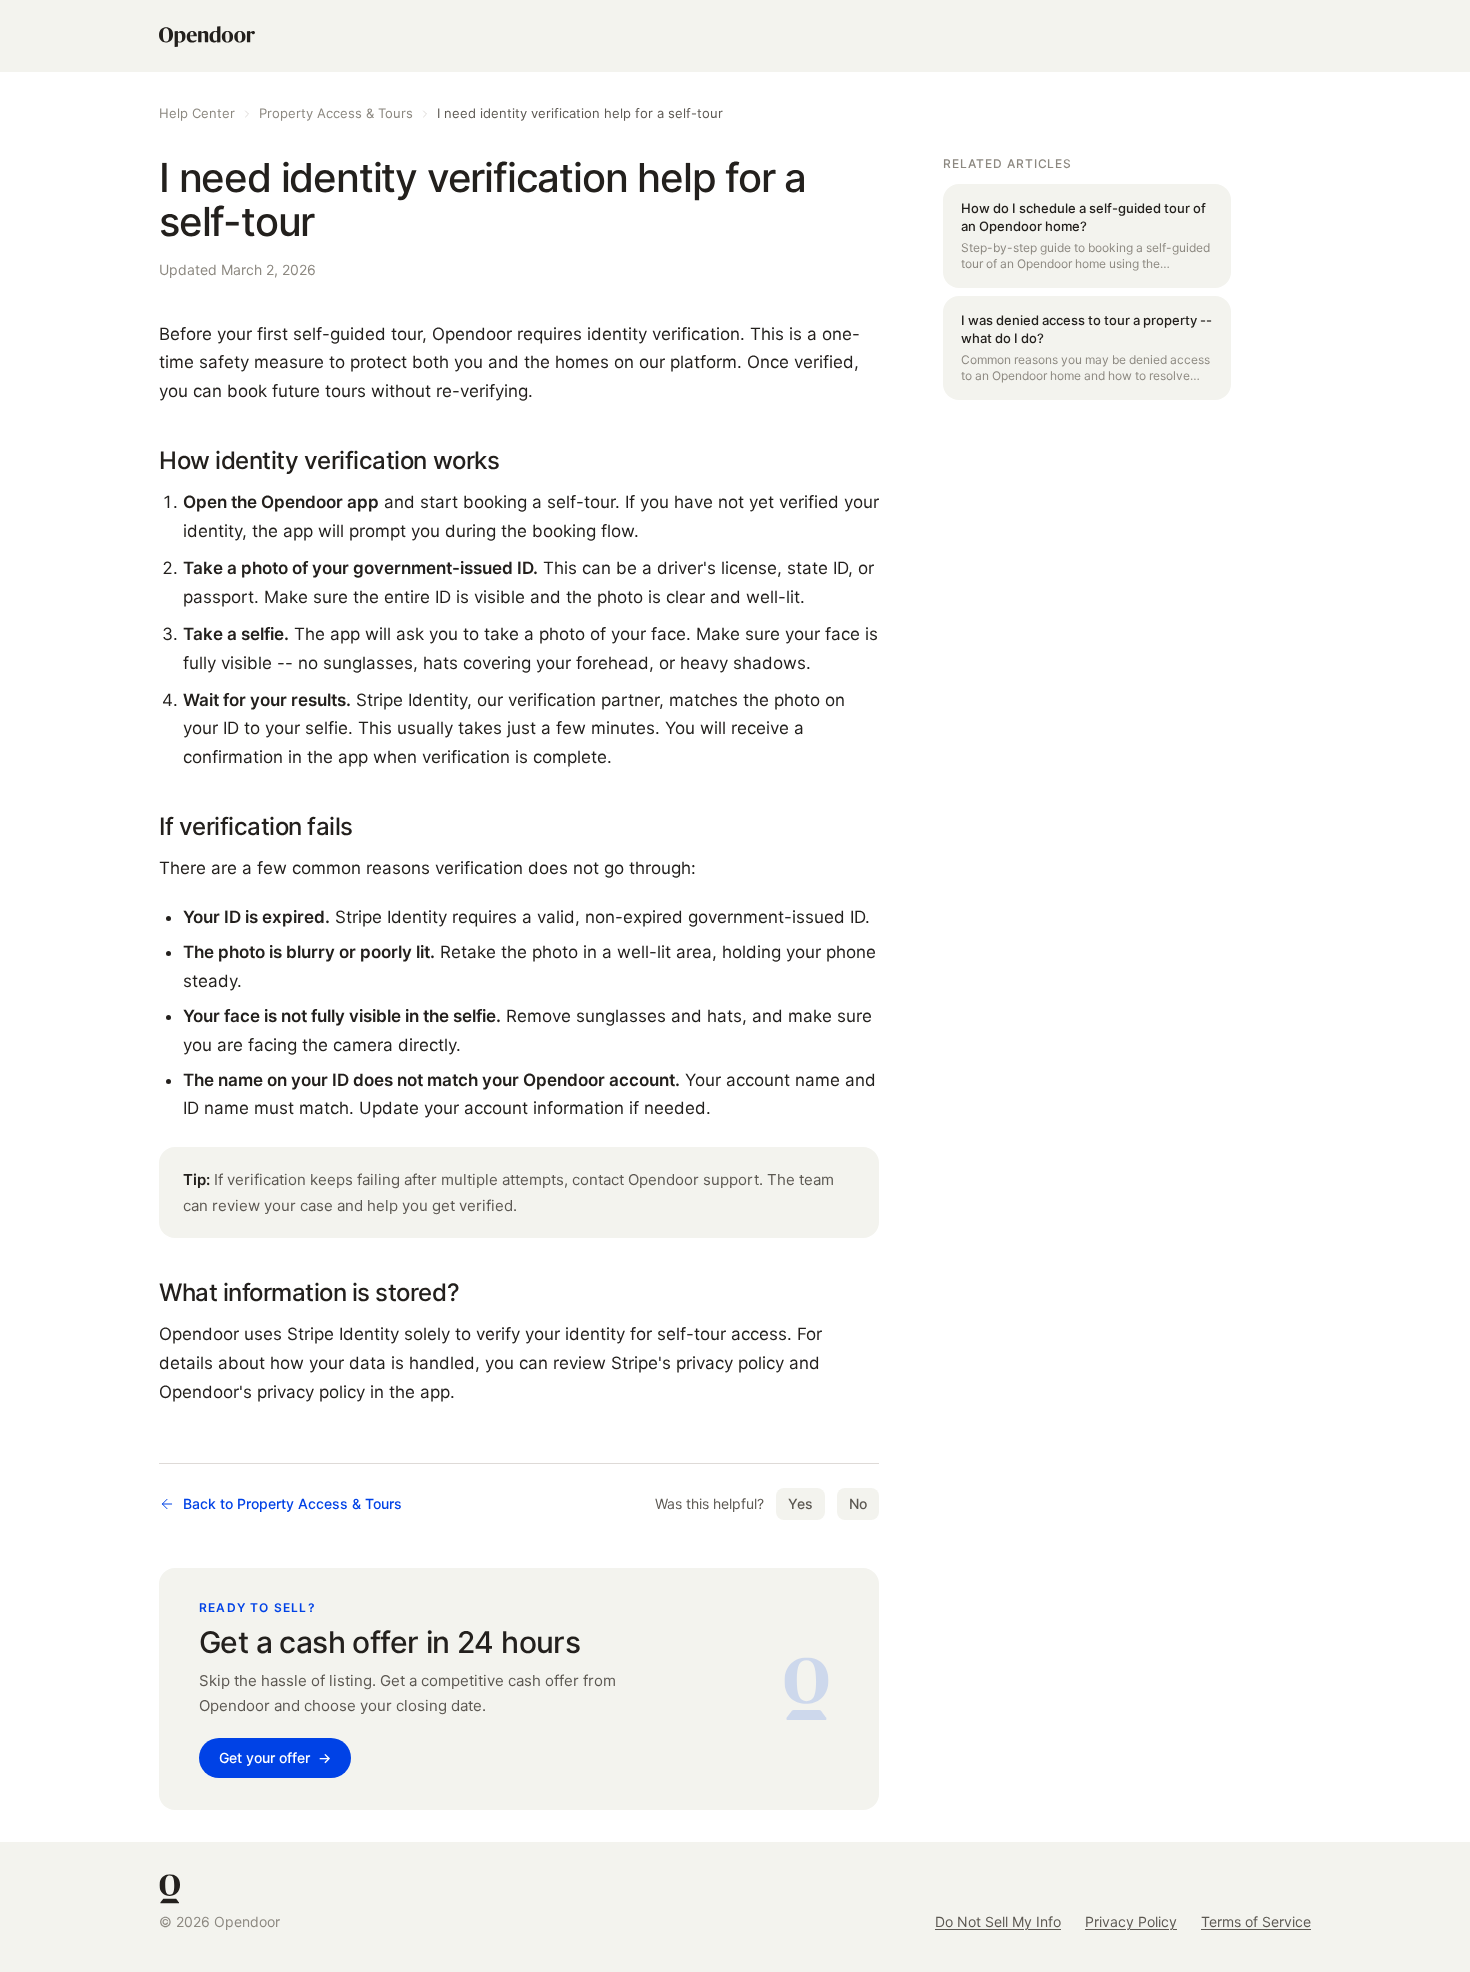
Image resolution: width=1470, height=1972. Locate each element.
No (858, 1503)
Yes (800, 1503)
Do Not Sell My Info (998, 1921)
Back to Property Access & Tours (292, 1503)
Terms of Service (1256, 1921)
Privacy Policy (1131, 1921)
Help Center (197, 113)
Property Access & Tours (336, 113)
